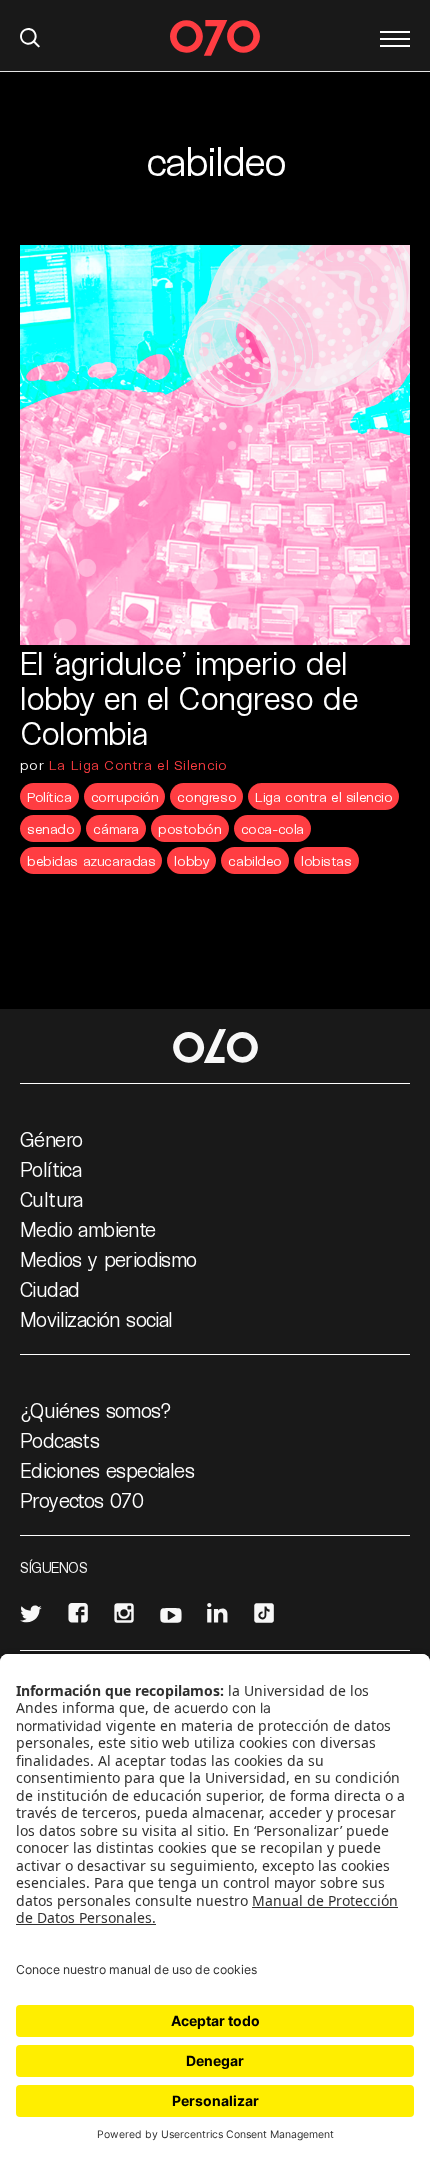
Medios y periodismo (108, 1259)
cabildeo (255, 860)
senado (50, 828)
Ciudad (49, 1289)
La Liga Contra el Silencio (138, 764)
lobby (191, 860)
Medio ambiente (88, 1229)
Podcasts (59, 1440)
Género (51, 1139)
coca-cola (272, 828)
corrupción (125, 796)
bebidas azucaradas (91, 860)
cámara (115, 828)
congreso (206, 796)
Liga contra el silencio (323, 796)
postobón (190, 828)
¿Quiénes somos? (95, 1410)
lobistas (326, 860)
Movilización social (96, 1319)
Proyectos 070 (81, 1500)
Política (49, 796)
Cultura (51, 1199)
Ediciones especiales (107, 1470)
